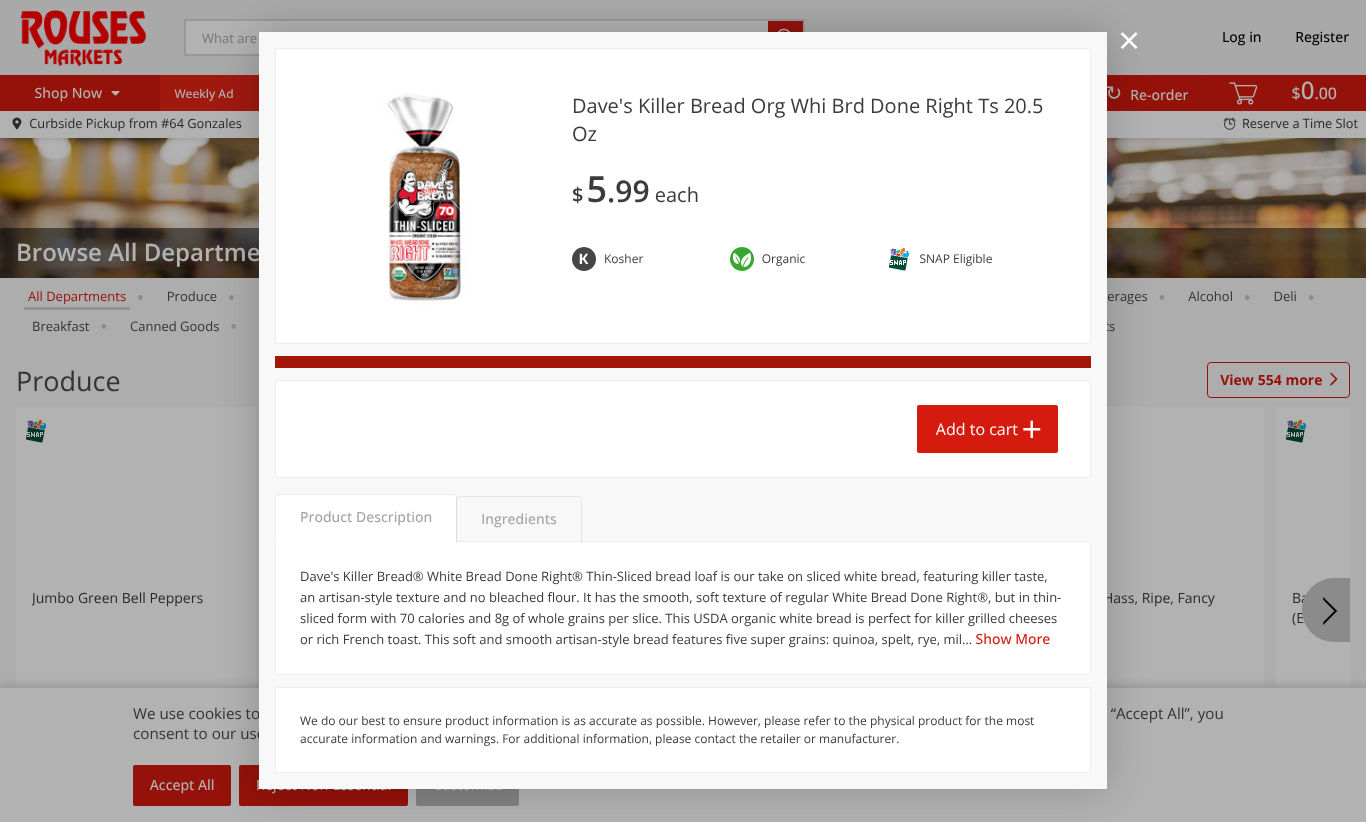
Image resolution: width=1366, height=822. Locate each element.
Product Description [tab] (366, 517)
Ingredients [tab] (518, 519)
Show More (1013, 639)
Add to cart (977, 429)
